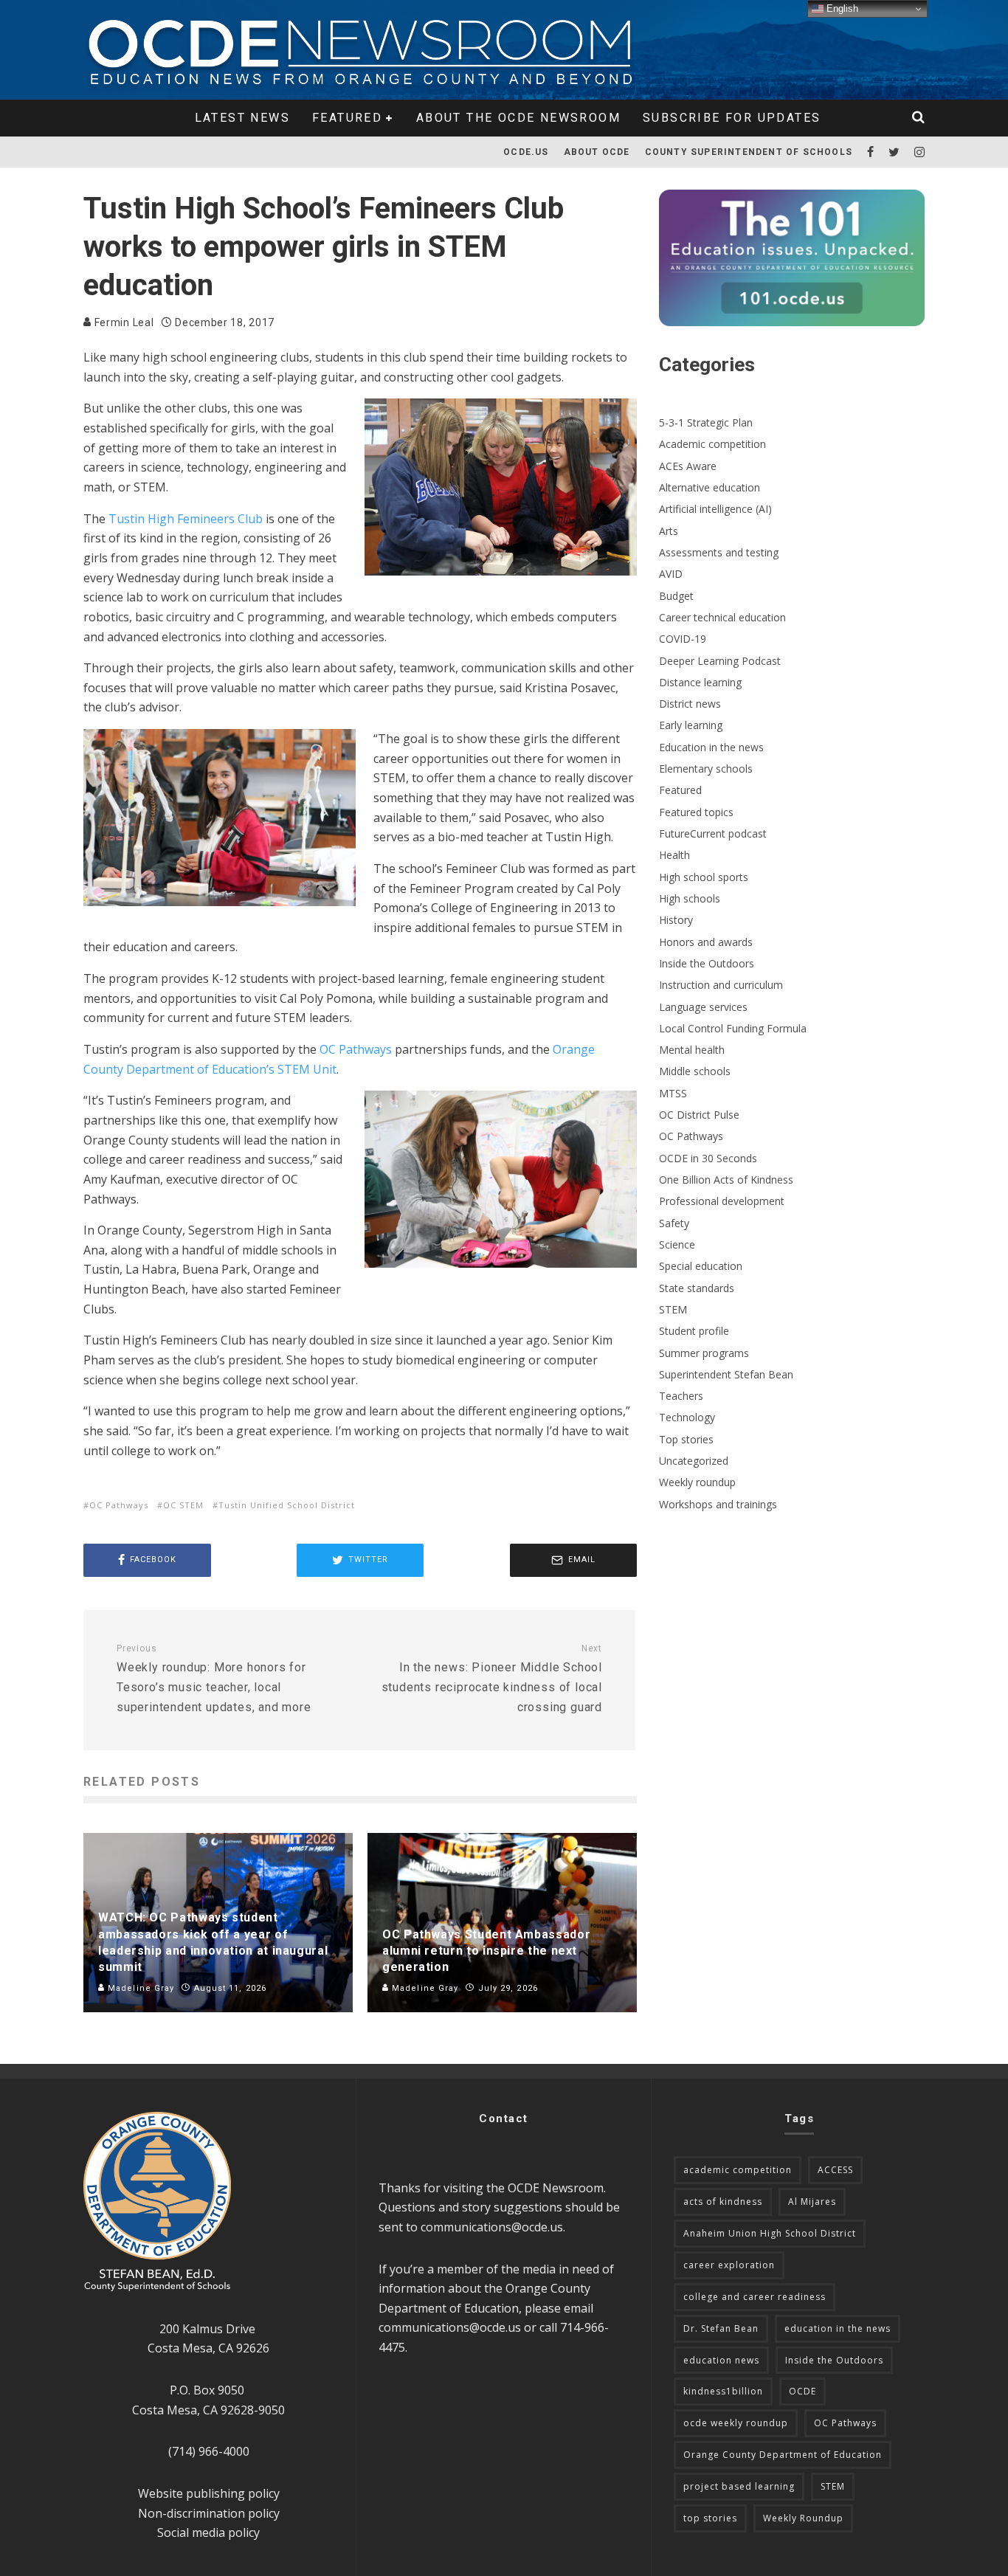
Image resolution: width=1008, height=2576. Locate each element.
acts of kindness (723, 2202)
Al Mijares (812, 2202)
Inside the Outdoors (707, 963)
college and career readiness (755, 2297)
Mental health (692, 1050)
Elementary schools (706, 769)
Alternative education (710, 487)
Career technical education (722, 617)
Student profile (694, 1331)
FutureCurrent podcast (713, 833)
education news (721, 2360)
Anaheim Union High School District (770, 2233)
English (841, 8)
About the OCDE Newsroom (518, 118)
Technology (687, 1417)
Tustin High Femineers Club (186, 519)
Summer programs (704, 1353)
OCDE (802, 2391)
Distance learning (700, 682)
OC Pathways (356, 1049)
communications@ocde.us (492, 2227)
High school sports (704, 877)
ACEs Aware (688, 466)
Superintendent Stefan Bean (726, 1374)
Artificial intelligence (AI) (715, 509)
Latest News (242, 118)
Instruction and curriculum (721, 985)
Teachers (681, 1396)
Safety (674, 1223)
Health (674, 855)
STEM (673, 1309)
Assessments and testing (719, 552)
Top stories (686, 1439)
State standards (697, 1288)
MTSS (673, 1093)
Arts (669, 531)
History (676, 920)
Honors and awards (706, 942)
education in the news (838, 2328)
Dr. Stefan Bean (721, 2328)
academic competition (738, 2170)
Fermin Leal (122, 322)
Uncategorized (694, 1461)
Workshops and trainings (718, 1504)
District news (690, 704)
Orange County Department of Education (783, 2455)
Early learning (691, 725)
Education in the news (711, 747)
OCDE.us (526, 152)
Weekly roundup (697, 1482)
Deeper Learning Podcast (720, 661)
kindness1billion (723, 2391)
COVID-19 (683, 639)
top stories (710, 2518)
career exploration (729, 2265)
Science (677, 1244)
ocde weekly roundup (736, 2423)
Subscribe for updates (732, 118)
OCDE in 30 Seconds (708, 1158)
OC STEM (183, 1505)
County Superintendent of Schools (749, 152)
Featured (347, 118)
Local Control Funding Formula (733, 1028)
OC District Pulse (699, 1115)
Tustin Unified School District (287, 1505)
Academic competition (712, 444)
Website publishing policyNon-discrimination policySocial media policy (209, 2513)
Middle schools (695, 1071)
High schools (690, 898)
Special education (701, 1266)
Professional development (722, 1201)
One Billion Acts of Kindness (726, 1180)
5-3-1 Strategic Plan (706, 422)
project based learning (739, 2486)
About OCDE (597, 152)
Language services (703, 1007)
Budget (676, 596)
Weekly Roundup (803, 2518)
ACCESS (835, 2170)
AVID (671, 574)
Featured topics (696, 812)
